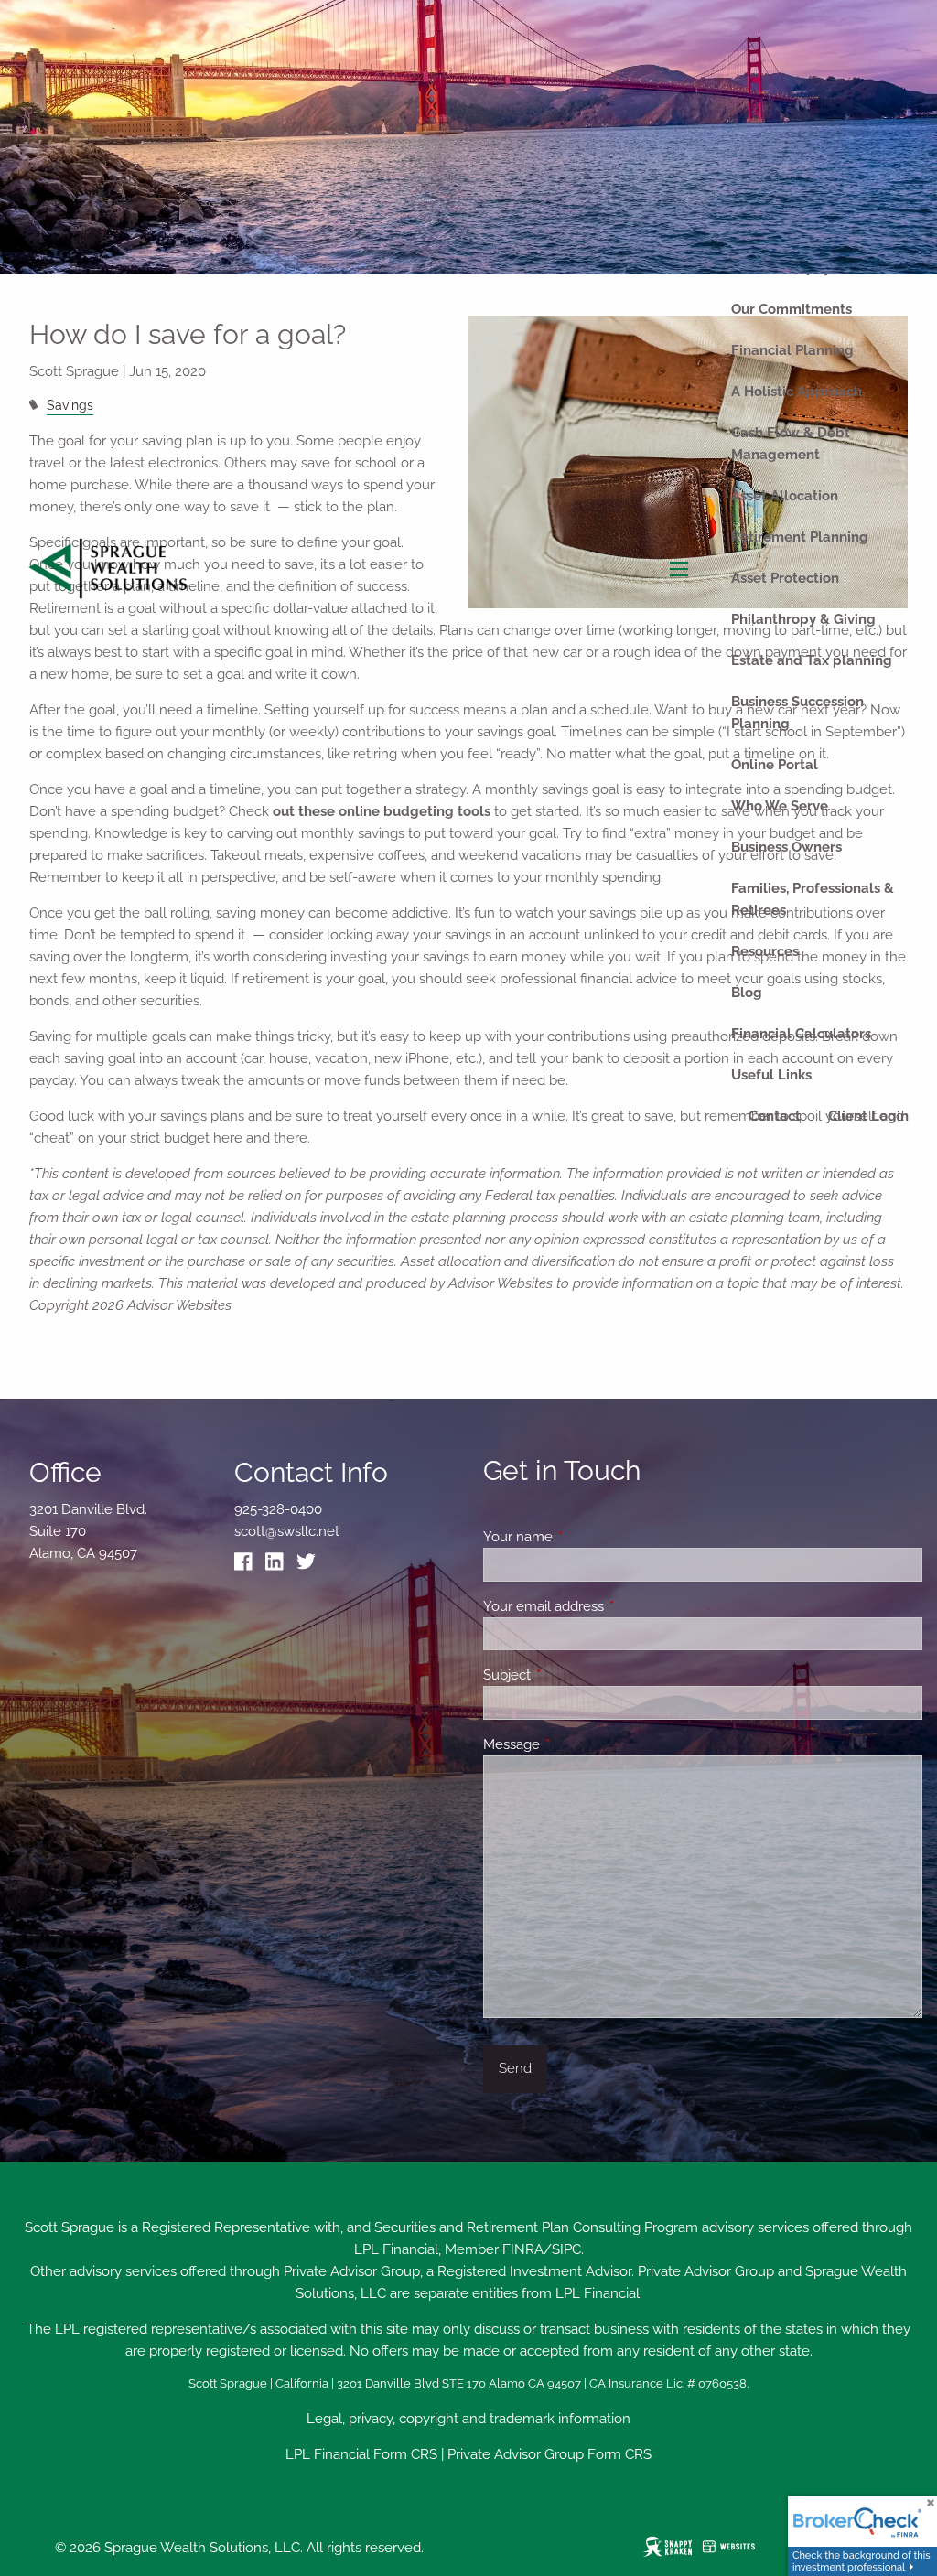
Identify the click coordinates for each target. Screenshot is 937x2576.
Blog (747, 993)
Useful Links (771, 1075)
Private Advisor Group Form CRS (549, 2454)
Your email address (610, 1606)
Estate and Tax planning (812, 660)
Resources (765, 951)
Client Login (868, 1116)
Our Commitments (792, 309)
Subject (573, 1675)
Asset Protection (785, 578)
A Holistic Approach (797, 392)
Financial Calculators (801, 1034)
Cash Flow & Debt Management (791, 444)
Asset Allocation (785, 496)
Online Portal (775, 765)
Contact (775, 1116)
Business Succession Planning (797, 713)
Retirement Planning (800, 537)
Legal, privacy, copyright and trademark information (468, 2419)
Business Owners (786, 847)
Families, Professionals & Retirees (813, 899)
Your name (584, 1537)
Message (578, 1744)
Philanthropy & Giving (803, 619)
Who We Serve (780, 806)
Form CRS (405, 2454)
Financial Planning (792, 350)
